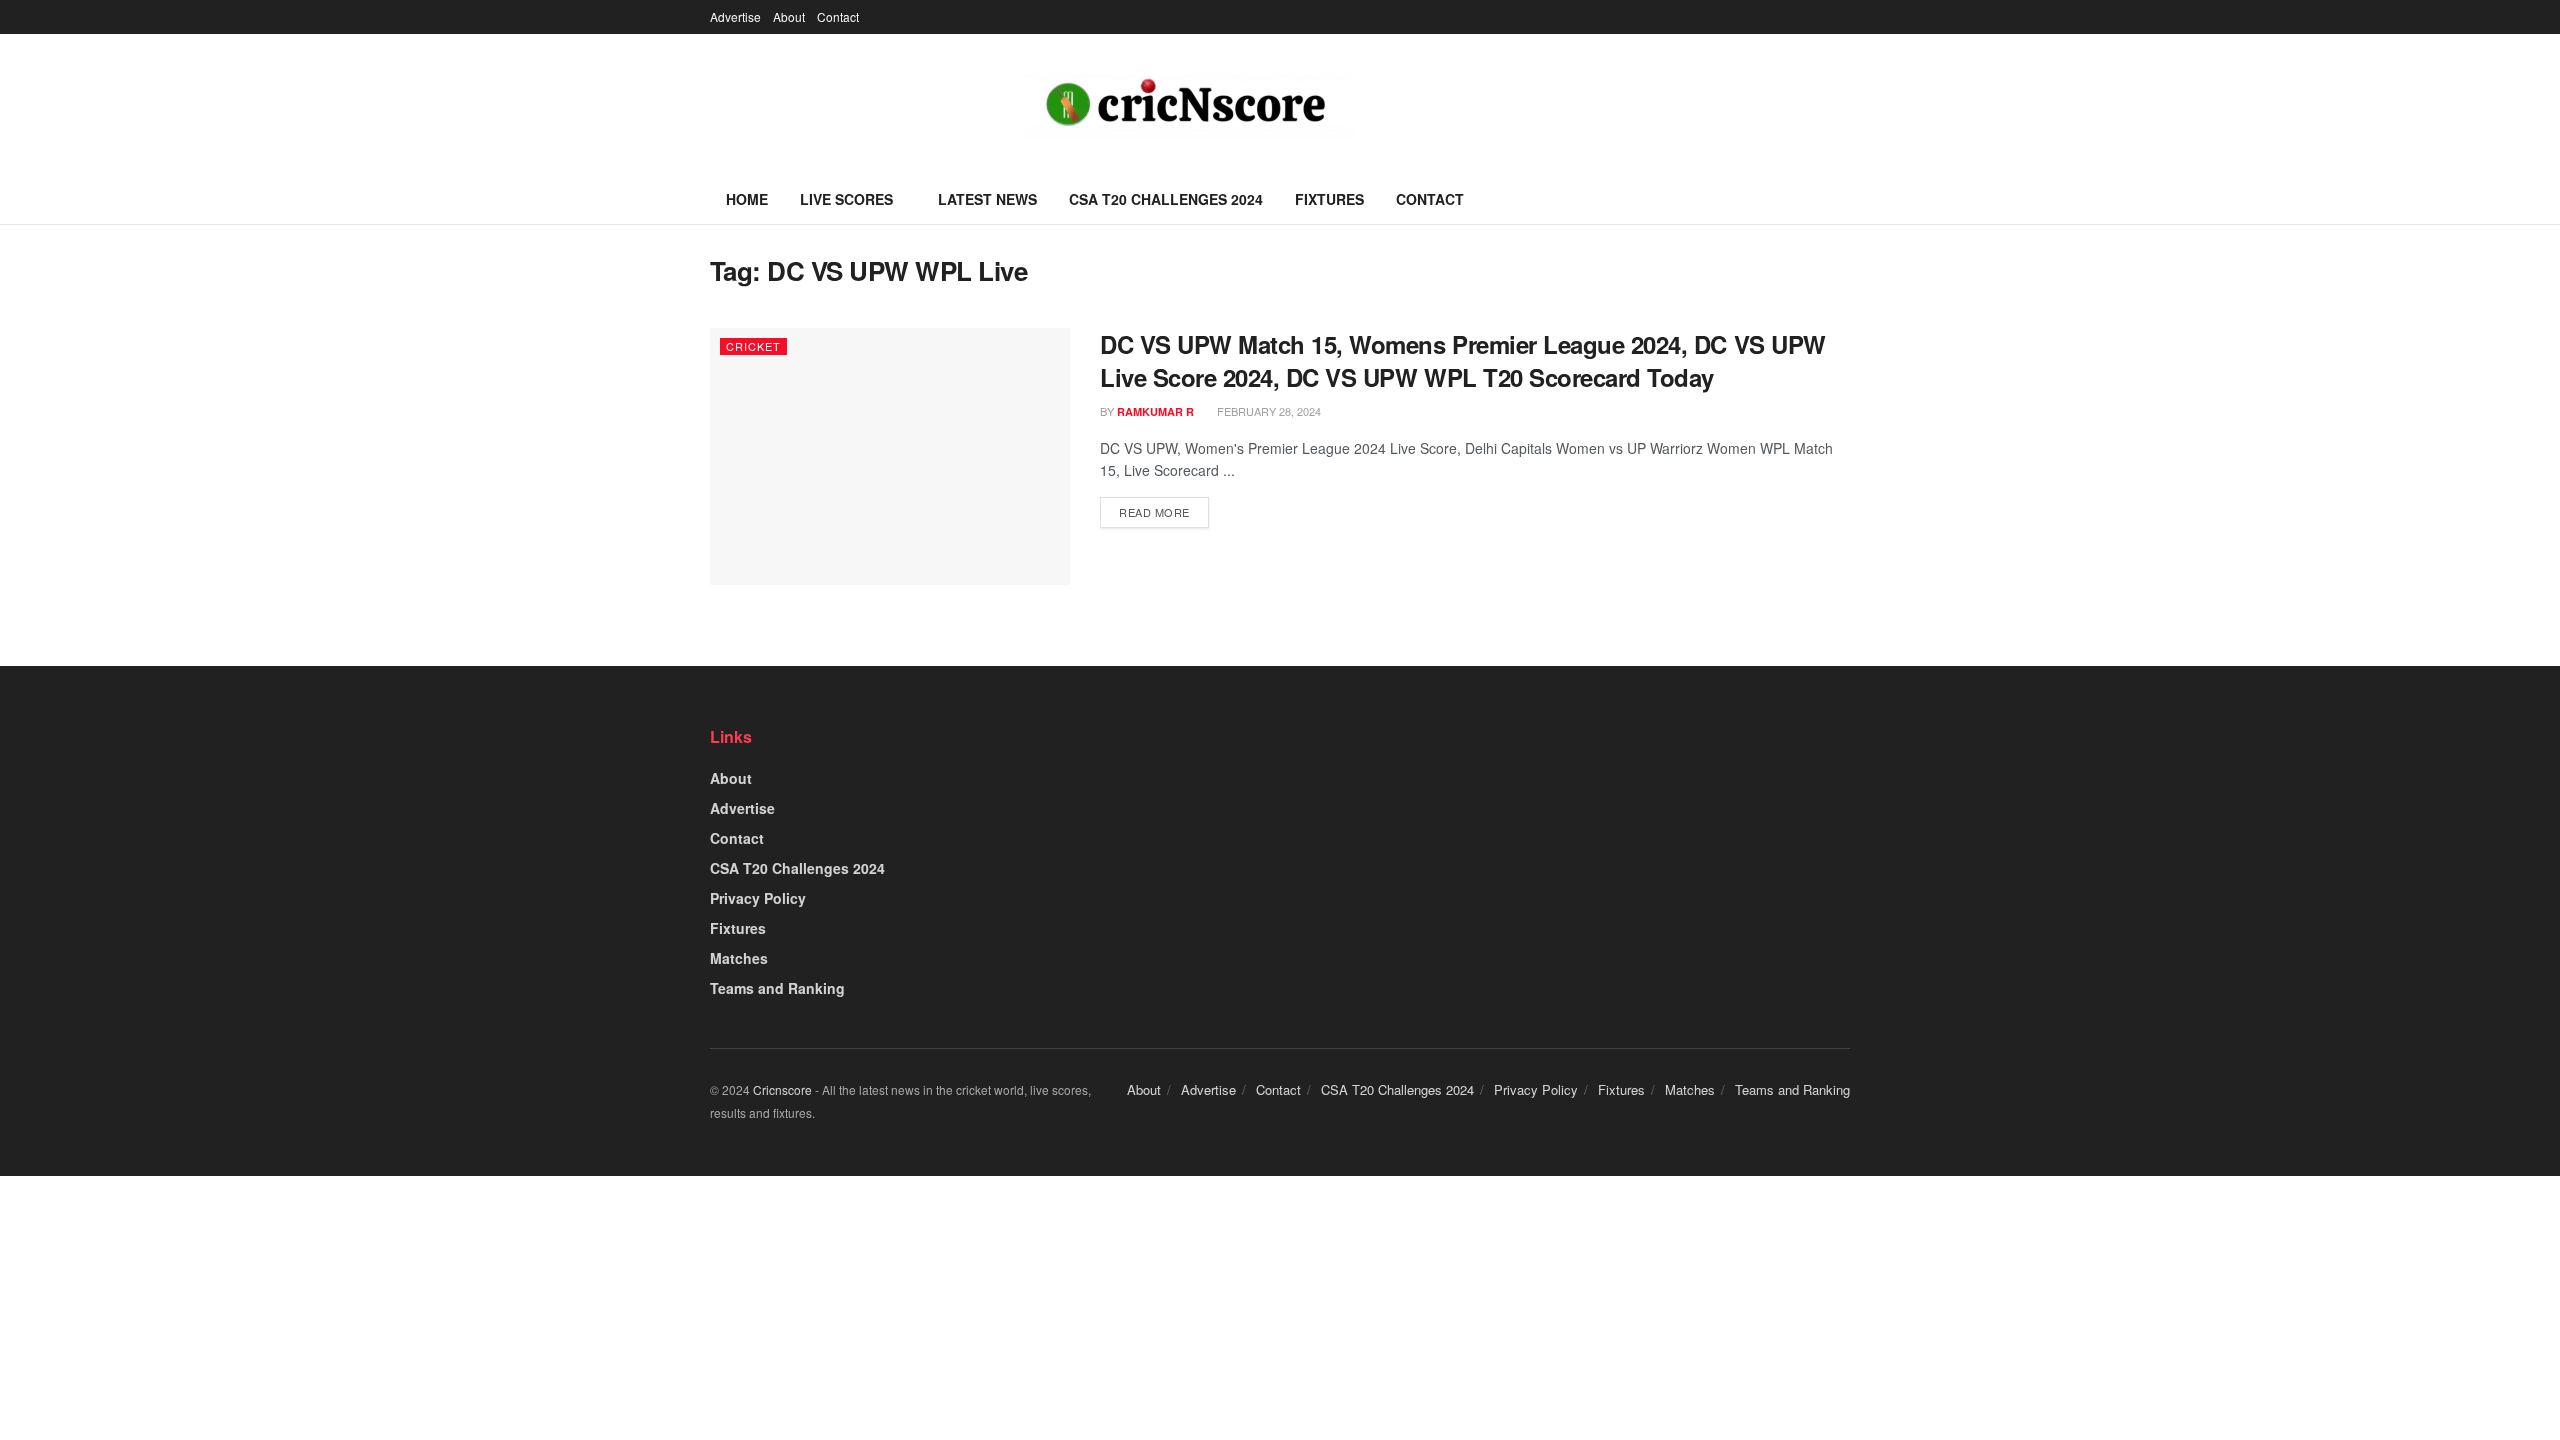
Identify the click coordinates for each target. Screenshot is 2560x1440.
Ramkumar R (1155, 411)
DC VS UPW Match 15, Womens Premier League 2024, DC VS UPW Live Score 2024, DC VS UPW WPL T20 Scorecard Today (1463, 361)
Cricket (753, 346)
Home (747, 199)
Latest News (987, 199)
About (789, 16)
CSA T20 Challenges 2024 (1166, 199)
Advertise (735, 16)
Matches (739, 958)
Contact (838, 16)
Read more (1154, 512)
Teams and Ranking (777, 988)
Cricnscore (782, 1089)
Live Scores (846, 199)
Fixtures (1329, 199)
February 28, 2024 (1267, 411)
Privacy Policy (758, 898)
